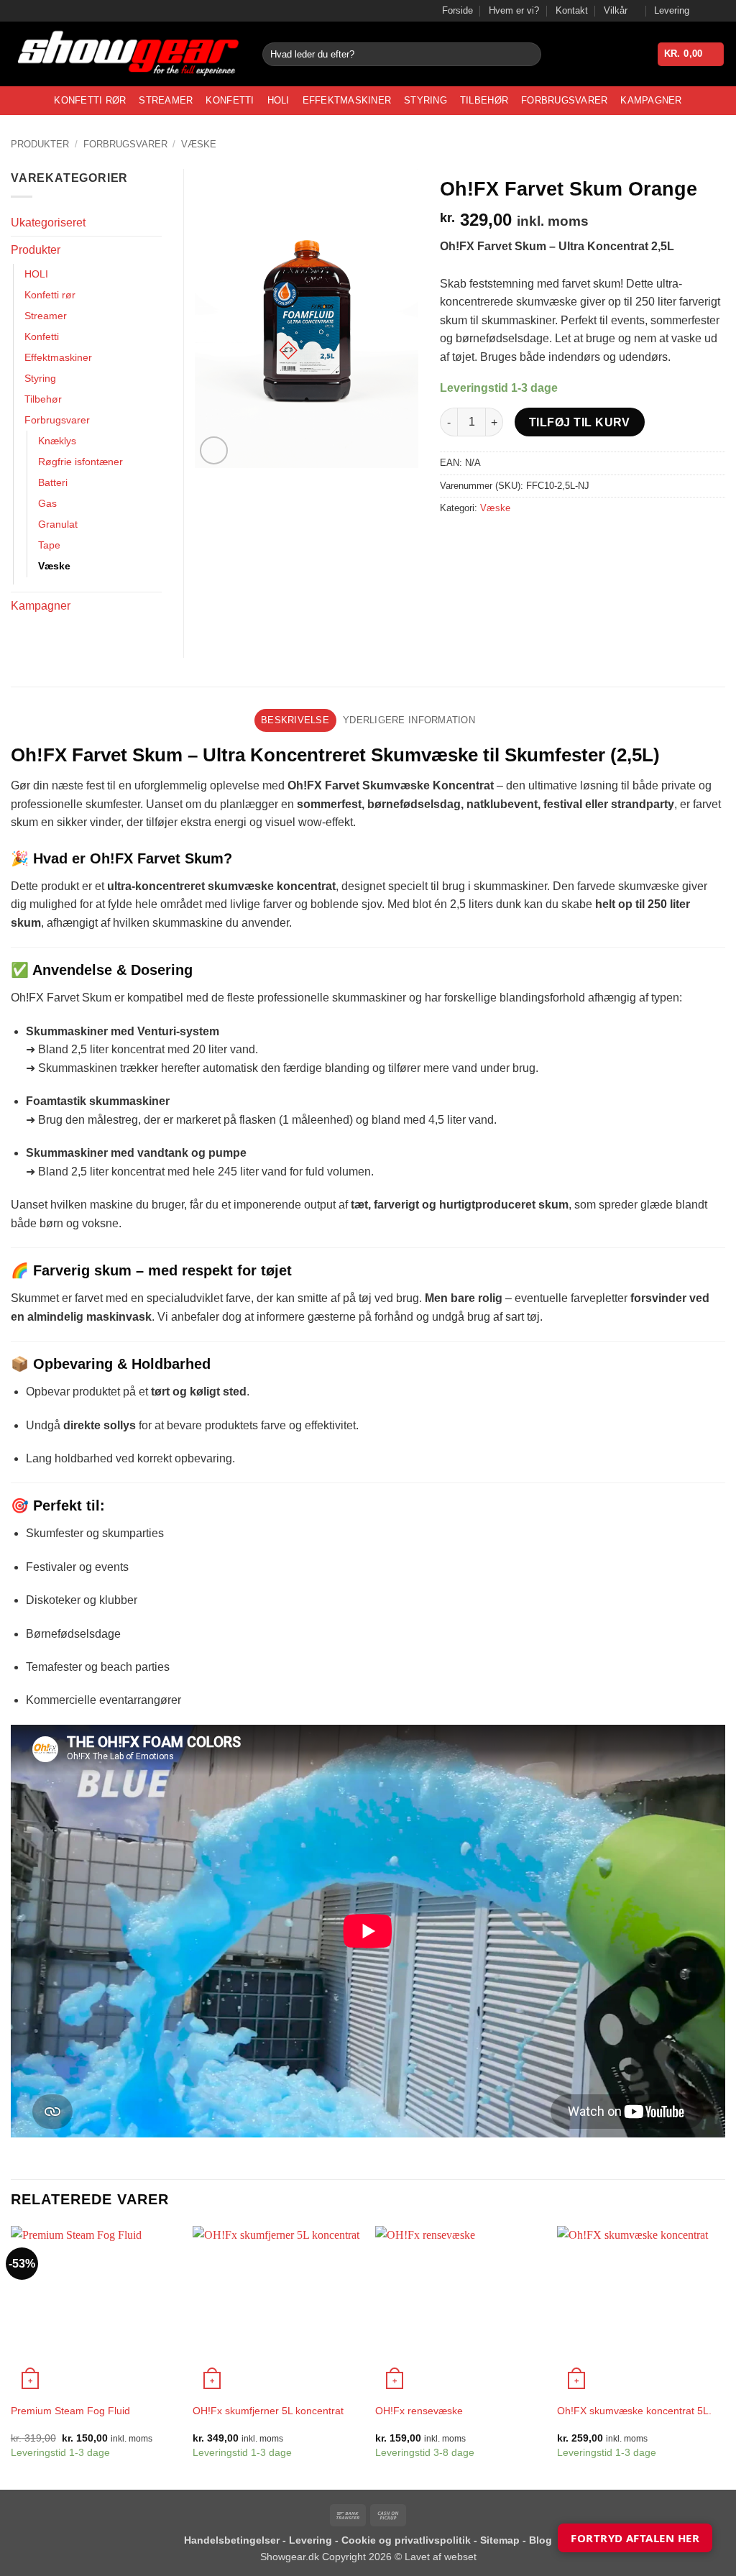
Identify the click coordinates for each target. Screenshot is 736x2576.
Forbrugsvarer (564, 100)
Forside (457, 10)
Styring (425, 100)
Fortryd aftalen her (635, 2538)
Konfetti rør (90, 100)
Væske (199, 144)
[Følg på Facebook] (704, 11)
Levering (672, 10)
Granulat (58, 524)
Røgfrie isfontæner (80, 462)
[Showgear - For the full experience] (126, 54)
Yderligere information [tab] (409, 720)
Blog (540, 2540)
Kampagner (651, 100)
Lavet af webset (441, 2557)
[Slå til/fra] (153, 250)
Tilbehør (484, 100)
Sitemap (501, 2540)
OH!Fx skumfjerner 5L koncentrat (268, 2411)
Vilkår (616, 10)
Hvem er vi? (514, 10)
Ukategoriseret (48, 223)
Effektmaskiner (347, 100)
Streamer (166, 100)
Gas (47, 503)
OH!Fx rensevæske (419, 2411)
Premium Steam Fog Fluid (70, 2411)
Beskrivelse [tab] (295, 720)
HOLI (279, 100)
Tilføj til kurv (580, 422)
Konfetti (230, 100)
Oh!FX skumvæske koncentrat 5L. (634, 2411)
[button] (691, 54)
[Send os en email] (718, 11)
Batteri (53, 482)
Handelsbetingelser (232, 2540)
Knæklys (57, 441)
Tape (49, 545)
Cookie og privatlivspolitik (408, 2540)
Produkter (40, 144)
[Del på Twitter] (479, 540)
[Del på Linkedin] (557, 540)
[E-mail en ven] (505, 540)
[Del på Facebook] (453, 540)
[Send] (527, 55)
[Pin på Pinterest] (531, 540)
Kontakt (572, 10)
